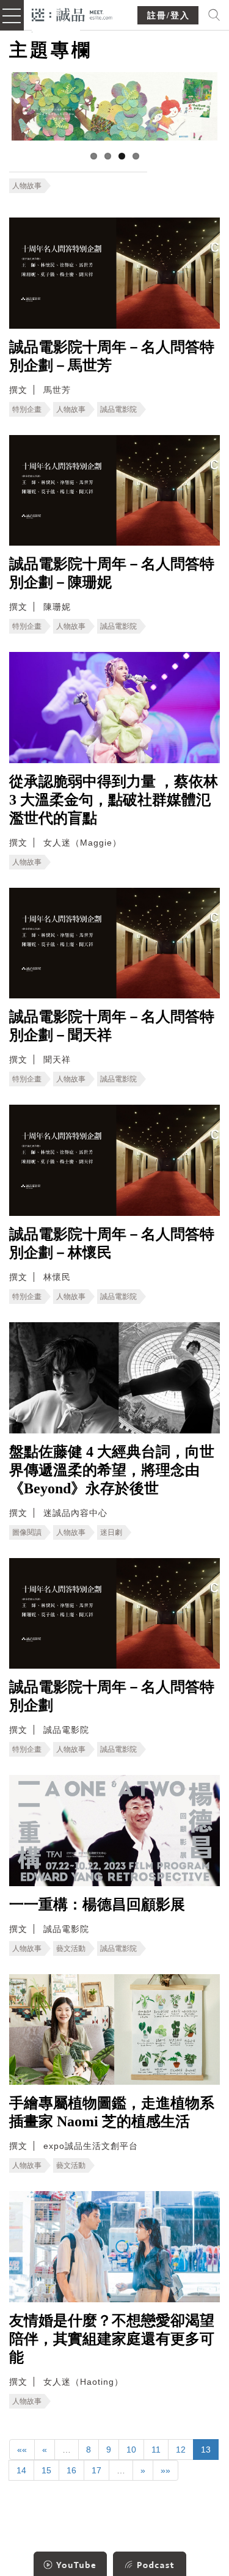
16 (71, 2470)
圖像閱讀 (27, 1532)
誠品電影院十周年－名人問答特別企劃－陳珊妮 (112, 573)
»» (165, 2470)
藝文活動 (71, 1948)
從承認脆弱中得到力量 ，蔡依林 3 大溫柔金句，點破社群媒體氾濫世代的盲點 (114, 800)
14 (21, 2470)
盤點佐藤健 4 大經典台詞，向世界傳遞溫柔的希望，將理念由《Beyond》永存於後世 (112, 1470)
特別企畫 (27, 409)
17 (96, 2470)
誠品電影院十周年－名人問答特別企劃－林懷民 (112, 1243)
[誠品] (72, 14)
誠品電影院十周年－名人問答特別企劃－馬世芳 (112, 356)
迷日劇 (111, 1532)
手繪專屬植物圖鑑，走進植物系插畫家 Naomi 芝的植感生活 (112, 2112)
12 (181, 2450)
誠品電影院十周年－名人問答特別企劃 (112, 1696)
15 (46, 2470)
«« (22, 2450)
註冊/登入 (169, 16)
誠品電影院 (118, 409)
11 (156, 2450)
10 (131, 2450)
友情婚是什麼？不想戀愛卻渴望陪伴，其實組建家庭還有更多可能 (112, 2339)
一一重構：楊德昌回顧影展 (97, 1905)
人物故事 (27, 186)
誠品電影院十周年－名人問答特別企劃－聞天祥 (112, 1026)
